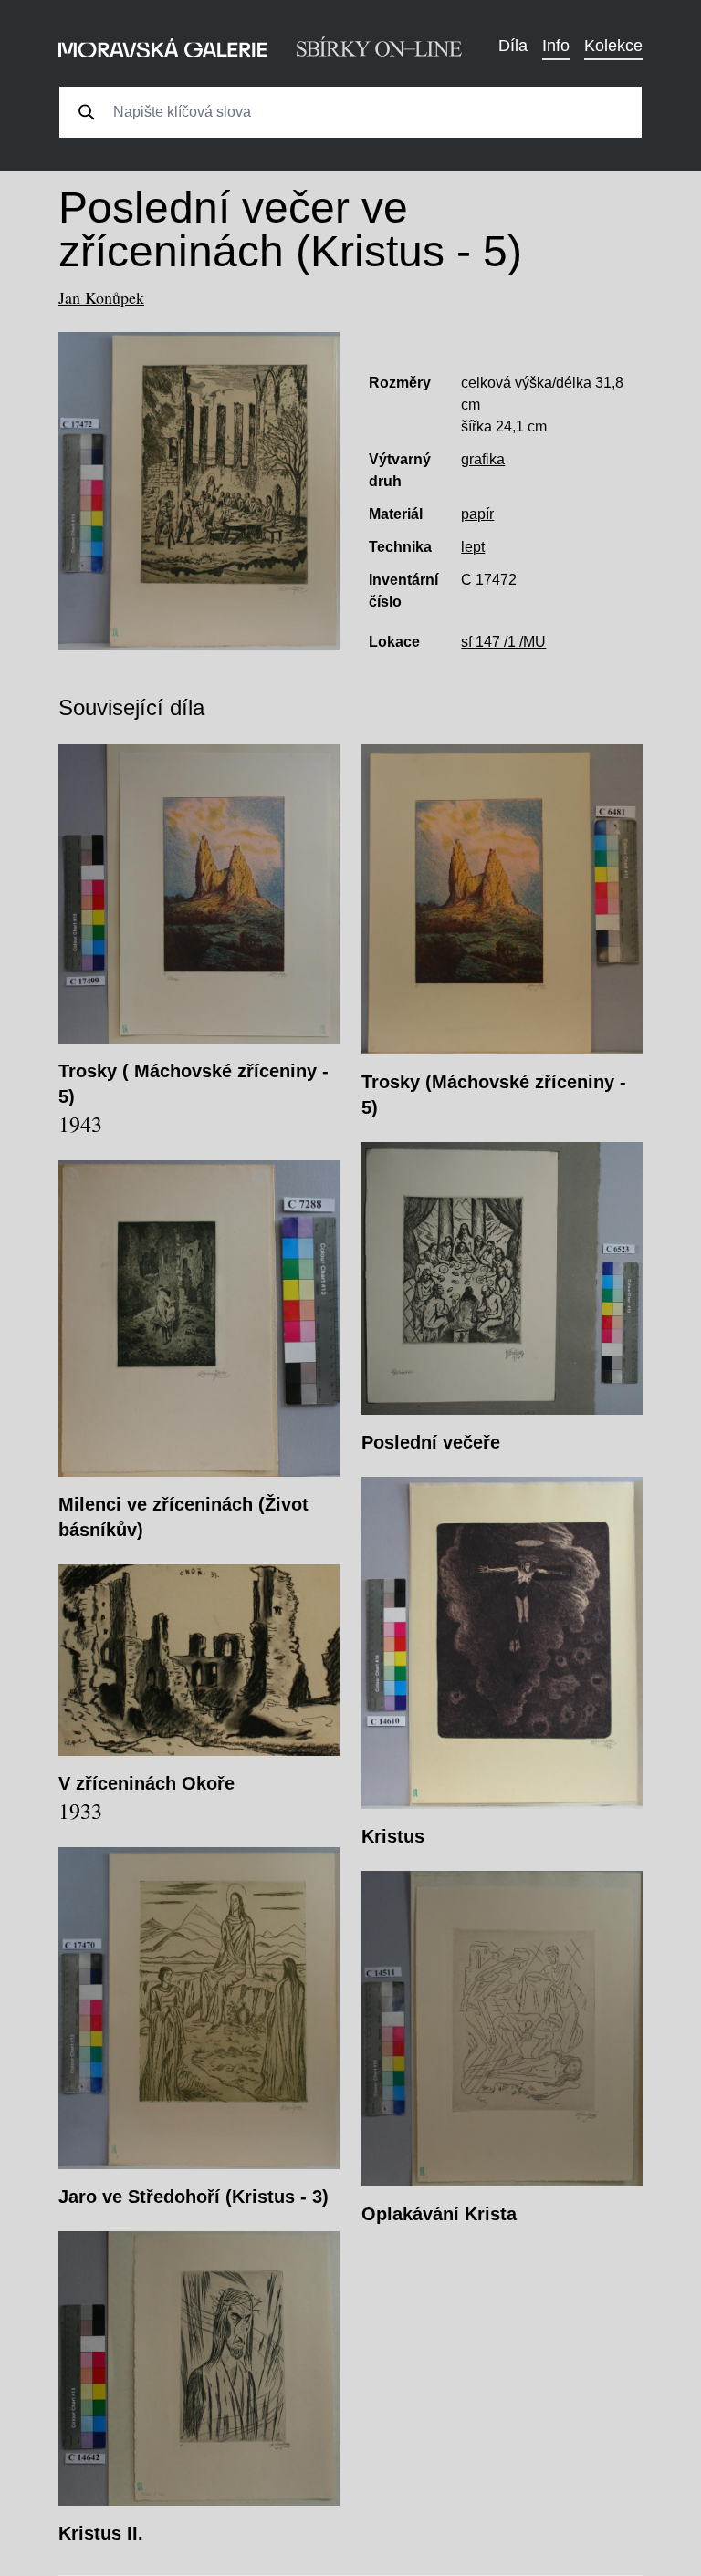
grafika (483, 459)
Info (556, 46)
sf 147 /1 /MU (503, 642)
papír (477, 514)
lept (473, 547)
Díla (513, 46)
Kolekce (613, 46)
